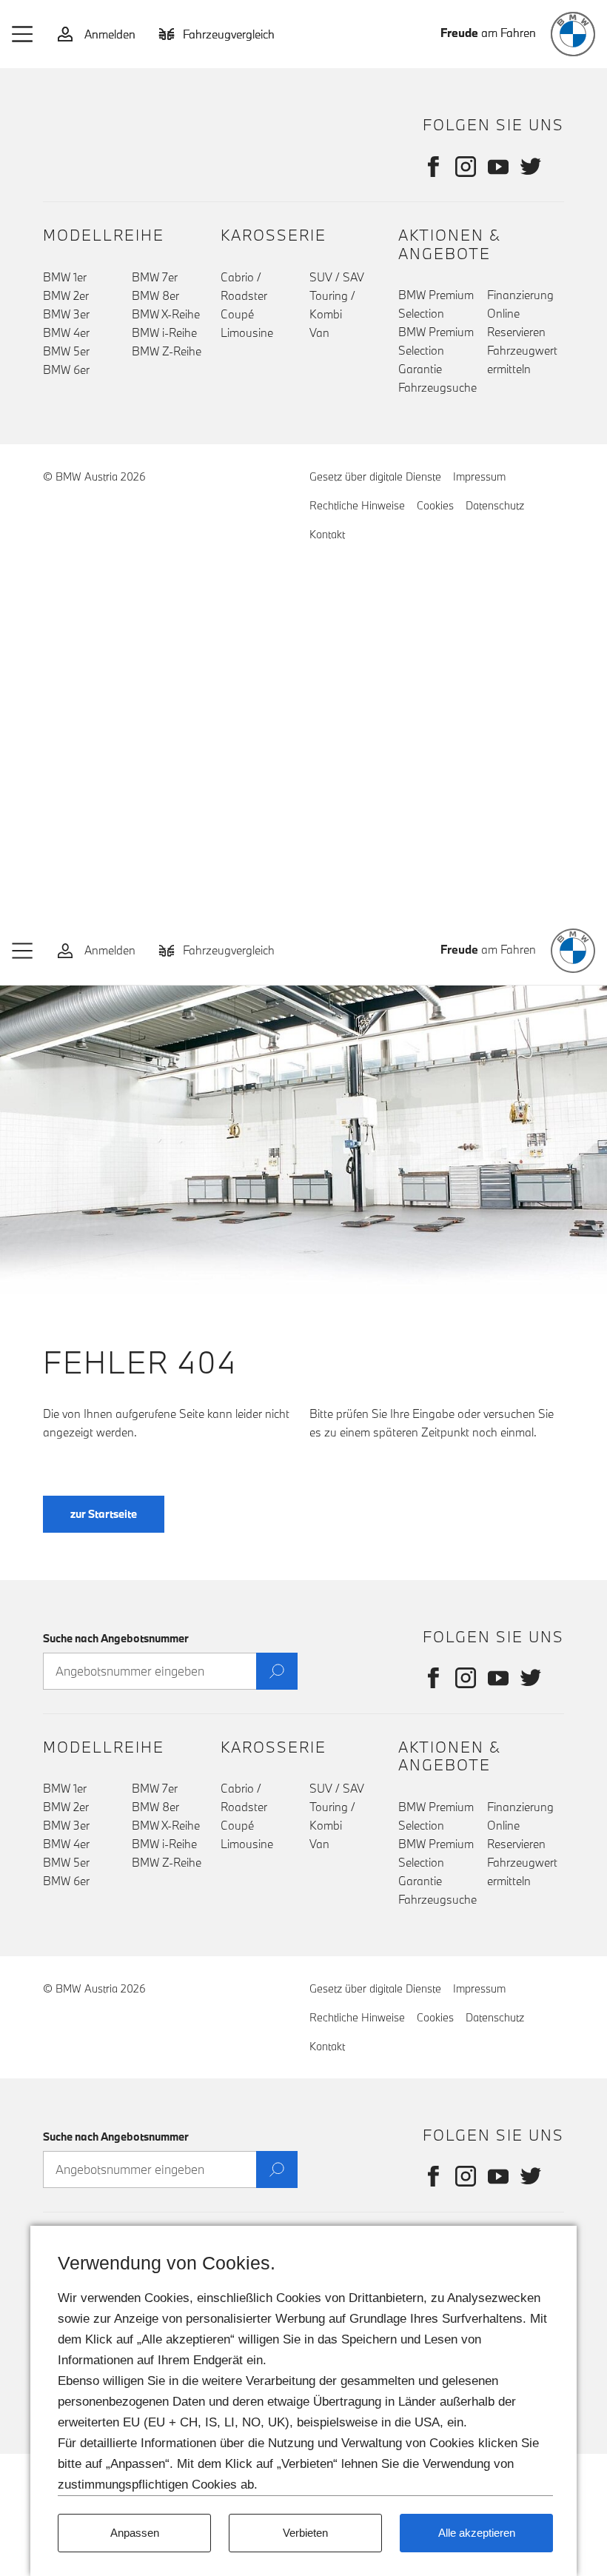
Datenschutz (495, 505)
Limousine (247, 332)
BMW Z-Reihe (167, 351)
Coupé (237, 314)
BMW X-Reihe (166, 314)
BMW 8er (155, 295)
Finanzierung (520, 295)
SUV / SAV (337, 277)
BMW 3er (66, 314)
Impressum (479, 476)
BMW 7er (155, 277)
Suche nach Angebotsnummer (116, 1638)
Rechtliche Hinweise (357, 505)
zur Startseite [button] (104, 1514)
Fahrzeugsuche (437, 387)
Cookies (435, 505)
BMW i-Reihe (164, 332)
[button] (23, 34)
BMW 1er (65, 277)
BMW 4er (66, 332)
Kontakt (327, 534)
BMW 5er (66, 351)
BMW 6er (66, 369)
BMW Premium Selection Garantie (436, 350)
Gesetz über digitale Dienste (375, 476)
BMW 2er (66, 295)
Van (319, 332)
